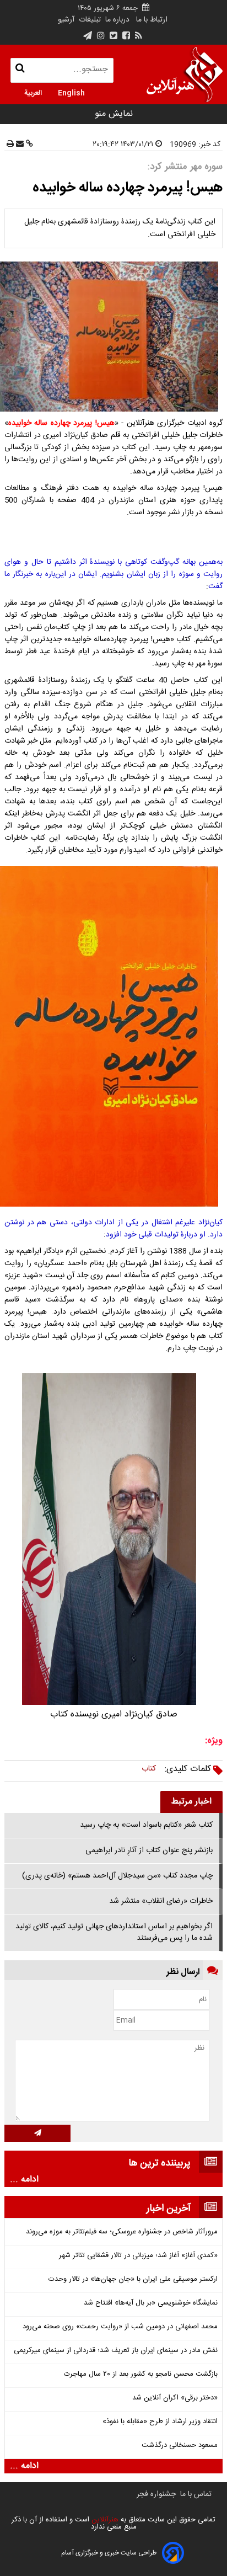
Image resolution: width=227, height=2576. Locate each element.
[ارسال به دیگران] (19, 145)
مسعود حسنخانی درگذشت (180, 2446)
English (71, 92)
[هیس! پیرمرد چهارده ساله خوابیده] (113, 337)
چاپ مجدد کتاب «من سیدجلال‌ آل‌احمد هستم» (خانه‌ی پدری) (117, 1876)
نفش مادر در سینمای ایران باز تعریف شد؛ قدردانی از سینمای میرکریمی (116, 2351)
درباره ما (117, 20)
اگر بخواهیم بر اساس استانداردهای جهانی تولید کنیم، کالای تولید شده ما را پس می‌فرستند (114, 1932)
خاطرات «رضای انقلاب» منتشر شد (161, 1901)
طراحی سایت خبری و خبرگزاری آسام (109, 2553)
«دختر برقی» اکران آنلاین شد (175, 2398)
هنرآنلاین (104, 2520)
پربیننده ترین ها (160, 2163)
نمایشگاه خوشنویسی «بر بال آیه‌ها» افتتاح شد (151, 2303)
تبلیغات (89, 20)
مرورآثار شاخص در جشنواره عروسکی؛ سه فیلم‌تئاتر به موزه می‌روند (122, 2232)
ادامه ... (24, 2180)
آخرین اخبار (169, 2209)
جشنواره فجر (156, 2494)
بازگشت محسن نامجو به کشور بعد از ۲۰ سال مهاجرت (141, 2374)
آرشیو (66, 20)
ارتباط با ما (152, 20)
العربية (33, 92)
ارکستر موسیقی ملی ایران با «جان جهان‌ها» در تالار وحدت (133, 2279)
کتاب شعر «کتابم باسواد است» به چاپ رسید (146, 1825)
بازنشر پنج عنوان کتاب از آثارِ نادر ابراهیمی (149, 1850)
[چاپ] (10, 145)
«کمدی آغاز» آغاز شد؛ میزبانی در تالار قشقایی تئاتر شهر (138, 2256)
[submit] (37, 2133)
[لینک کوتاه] (28, 145)
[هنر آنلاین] (185, 74)
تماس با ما (196, 2494)
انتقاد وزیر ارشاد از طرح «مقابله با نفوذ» (160, 2422)
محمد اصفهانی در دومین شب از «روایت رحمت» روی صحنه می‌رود (120, 2327)
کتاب (149, 1769)
